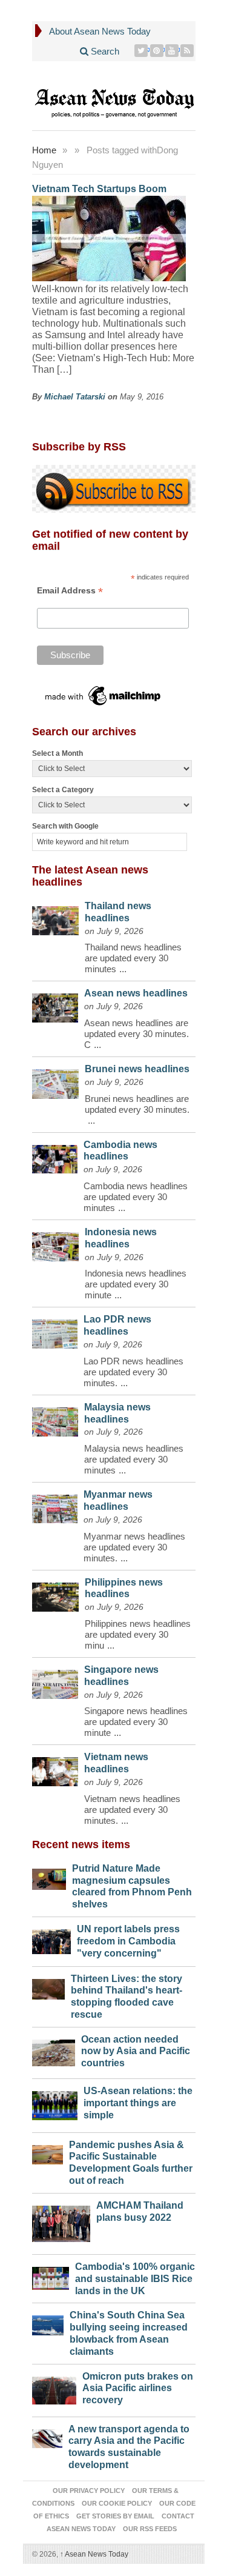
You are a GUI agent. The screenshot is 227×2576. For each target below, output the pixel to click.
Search (104, 51)
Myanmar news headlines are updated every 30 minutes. (134, 1547)
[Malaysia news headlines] (55, 1419)
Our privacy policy (89, 2491)
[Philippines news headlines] (56, 1594)
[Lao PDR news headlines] (55, 1331)
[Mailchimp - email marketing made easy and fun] (104, 696)
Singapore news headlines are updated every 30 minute (136, 1722)
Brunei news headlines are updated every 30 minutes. (137, 1104)
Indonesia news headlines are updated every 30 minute (136, 1284)
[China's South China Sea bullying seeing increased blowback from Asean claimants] (48, 2322)
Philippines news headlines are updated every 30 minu (138, 1634)
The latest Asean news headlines (90, 876)
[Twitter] (141, 51)
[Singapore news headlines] (55, 1681)
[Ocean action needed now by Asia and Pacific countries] (54, 2050)
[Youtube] (172, 51)
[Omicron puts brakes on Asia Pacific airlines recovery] (54, 2387)
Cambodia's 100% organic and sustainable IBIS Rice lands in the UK (135, 2279)
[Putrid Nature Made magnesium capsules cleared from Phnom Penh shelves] (49, 1876)
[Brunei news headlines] (56, 1081)
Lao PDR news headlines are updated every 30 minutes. (133, 1372)
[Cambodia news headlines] (55, 1156)
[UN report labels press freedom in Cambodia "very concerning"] (52, 1939)
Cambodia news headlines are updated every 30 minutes (136, 1197)
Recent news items (81, 1844)
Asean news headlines (136, 993)
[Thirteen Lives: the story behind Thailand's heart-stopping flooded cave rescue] (49, 1986)
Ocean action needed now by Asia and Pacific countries (136, 2051)
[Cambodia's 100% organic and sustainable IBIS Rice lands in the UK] (51, 2275)
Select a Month (58, 753)
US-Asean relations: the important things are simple (138, 2103)
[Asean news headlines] (55, 1005)
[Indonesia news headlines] (55, 1244)
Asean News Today (94, 2554)
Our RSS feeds (150, 2529)
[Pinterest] (157, 51)
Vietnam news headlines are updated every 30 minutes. (132, 1810)
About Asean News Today (100, 31)
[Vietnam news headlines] (55, 1769)
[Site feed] (187, 51)
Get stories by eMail (115, 2516)
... (123, 969)
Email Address (70, 591)
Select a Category (63, 790)
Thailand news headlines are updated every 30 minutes (133, 958)
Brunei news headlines (137, 1069)
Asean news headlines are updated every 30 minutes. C (137, 1034)
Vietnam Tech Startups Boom (99, 189)
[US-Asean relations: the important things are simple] (55, 2102)
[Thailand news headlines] (55, 918)
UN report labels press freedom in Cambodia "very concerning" (128, 1941)
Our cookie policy (117, 2503)
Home (44, 150)
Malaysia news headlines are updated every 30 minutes (134, 1459)
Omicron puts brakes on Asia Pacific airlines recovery (138, 2388)
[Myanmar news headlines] (55, 1506)
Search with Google (65, 826)
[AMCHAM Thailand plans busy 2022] (61, 2221)
